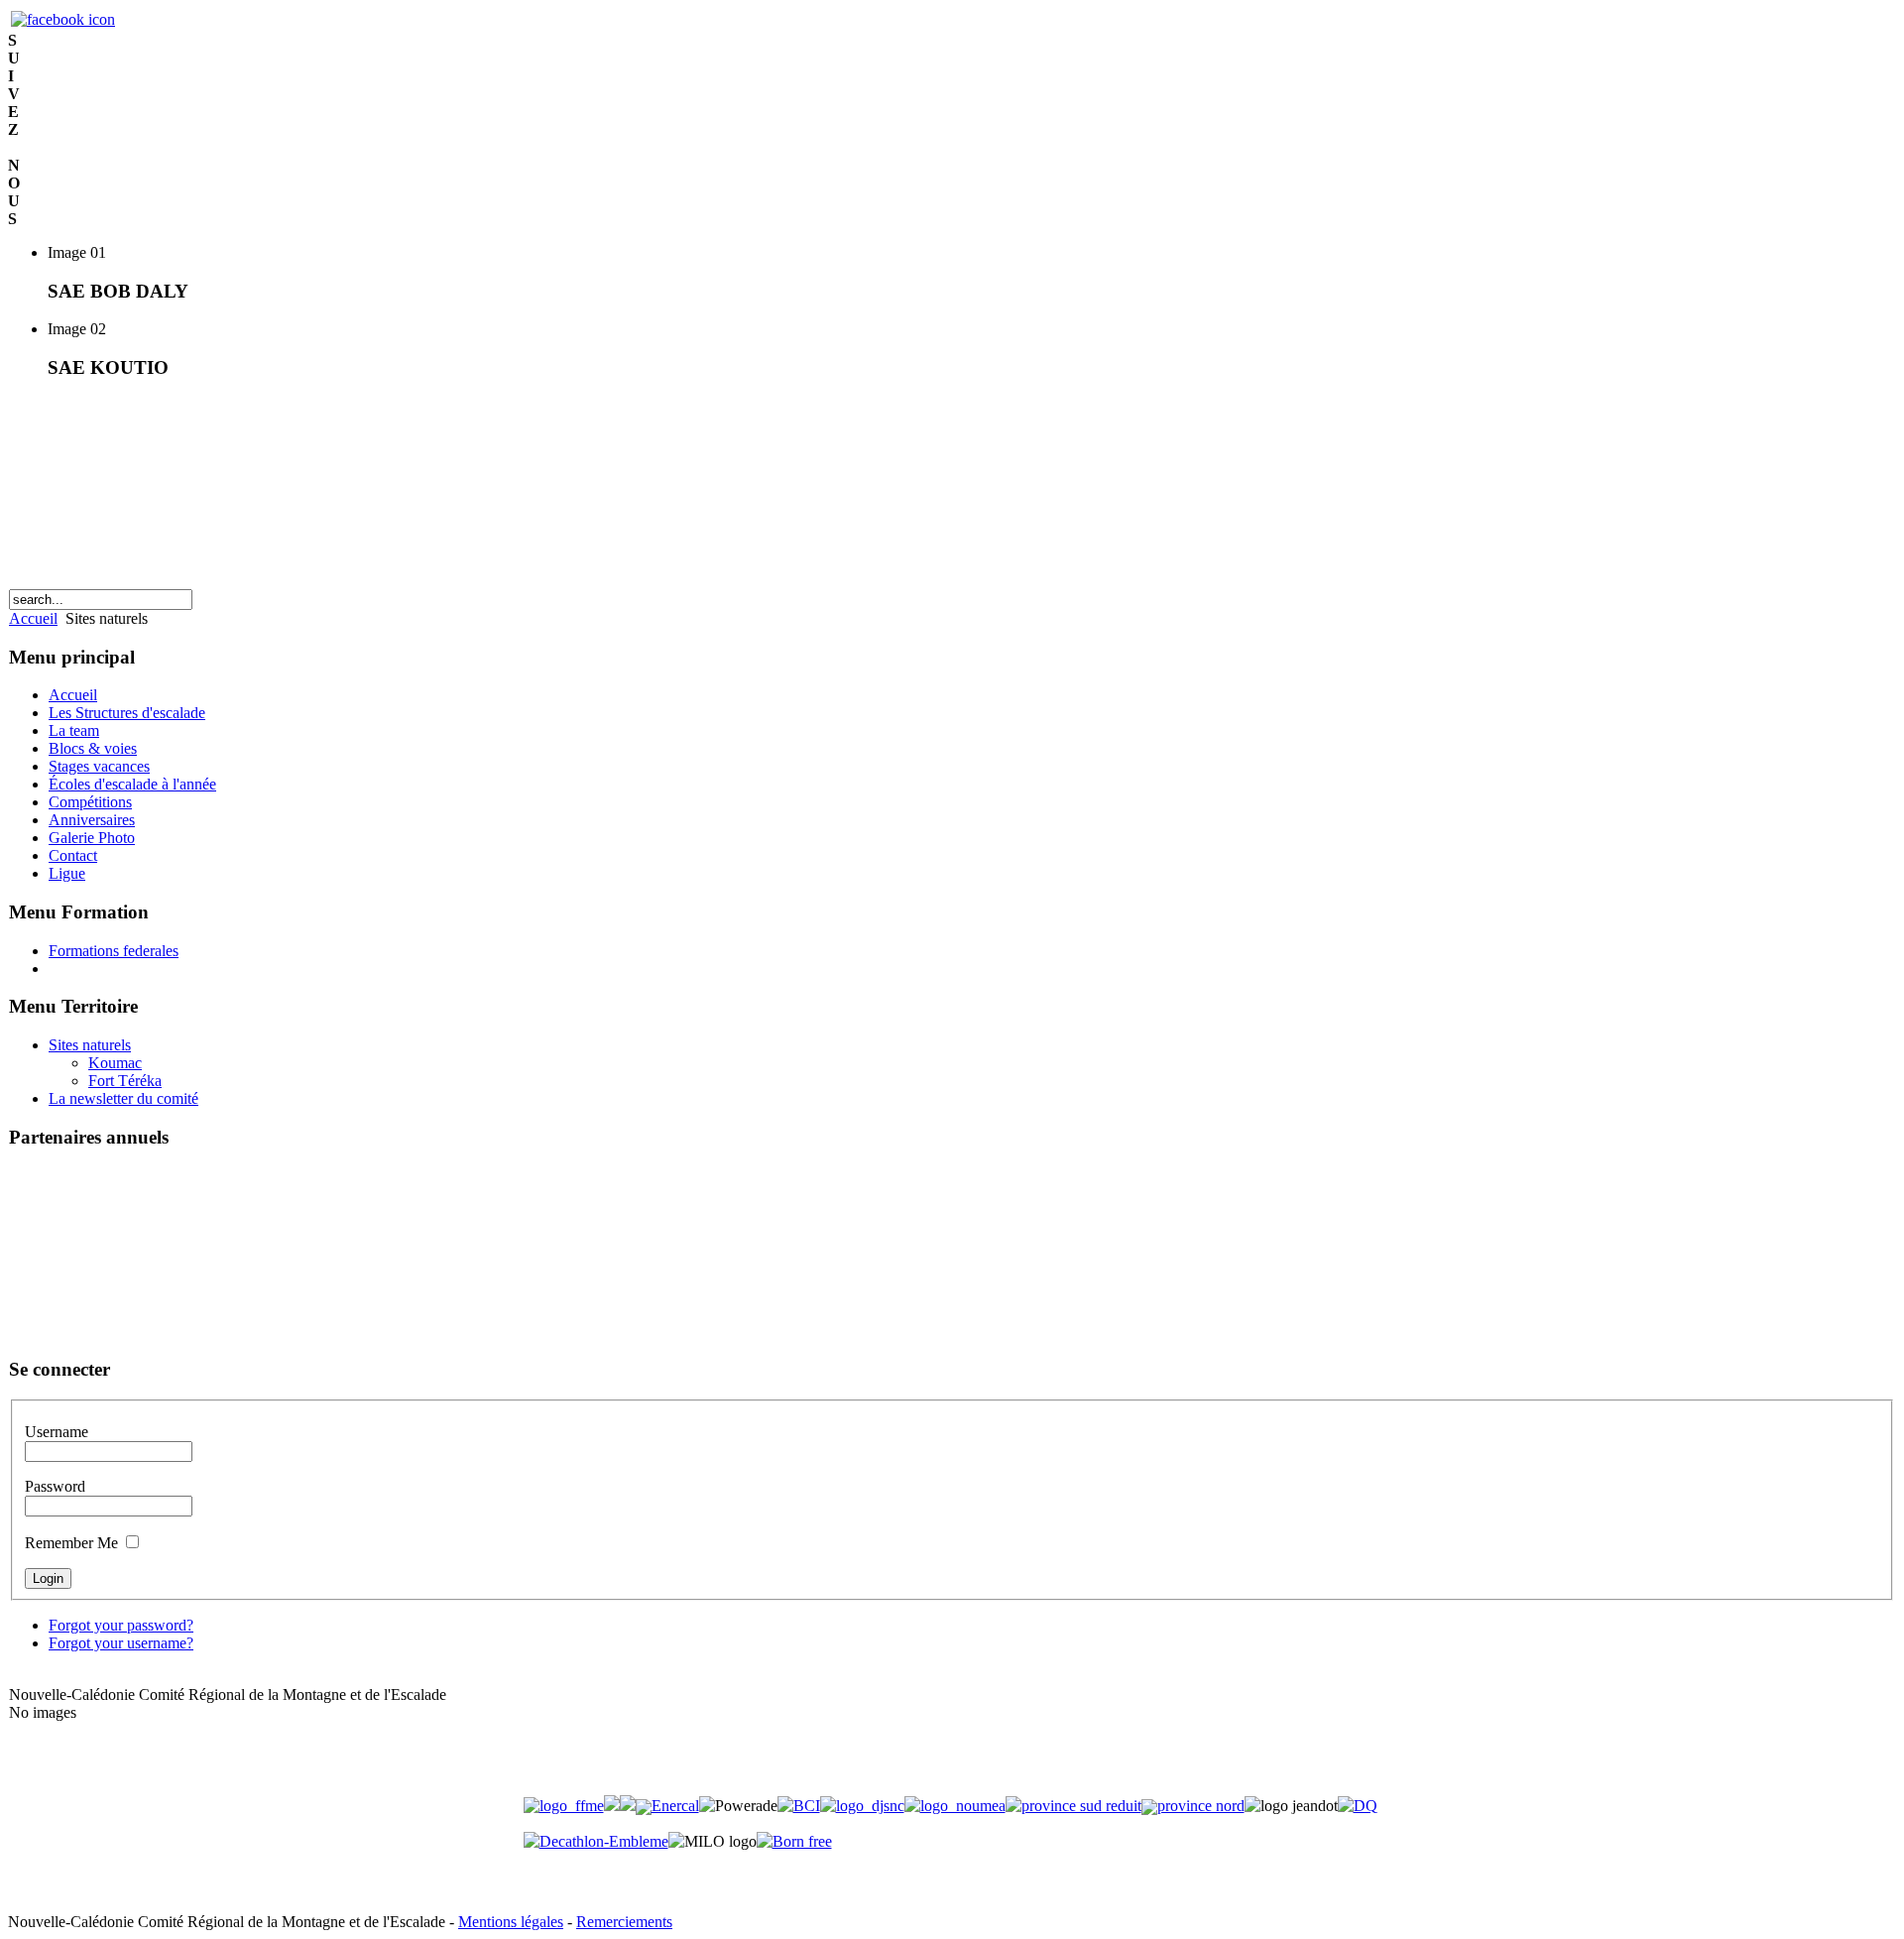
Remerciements (624, 1922)
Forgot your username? (121, 1643)
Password (55, 1486)
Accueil (33, 618)
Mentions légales (511, 1922)
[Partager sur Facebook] (63, 19)
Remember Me (71, 1543)
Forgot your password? (121, 1625)
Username (57, 1432)
